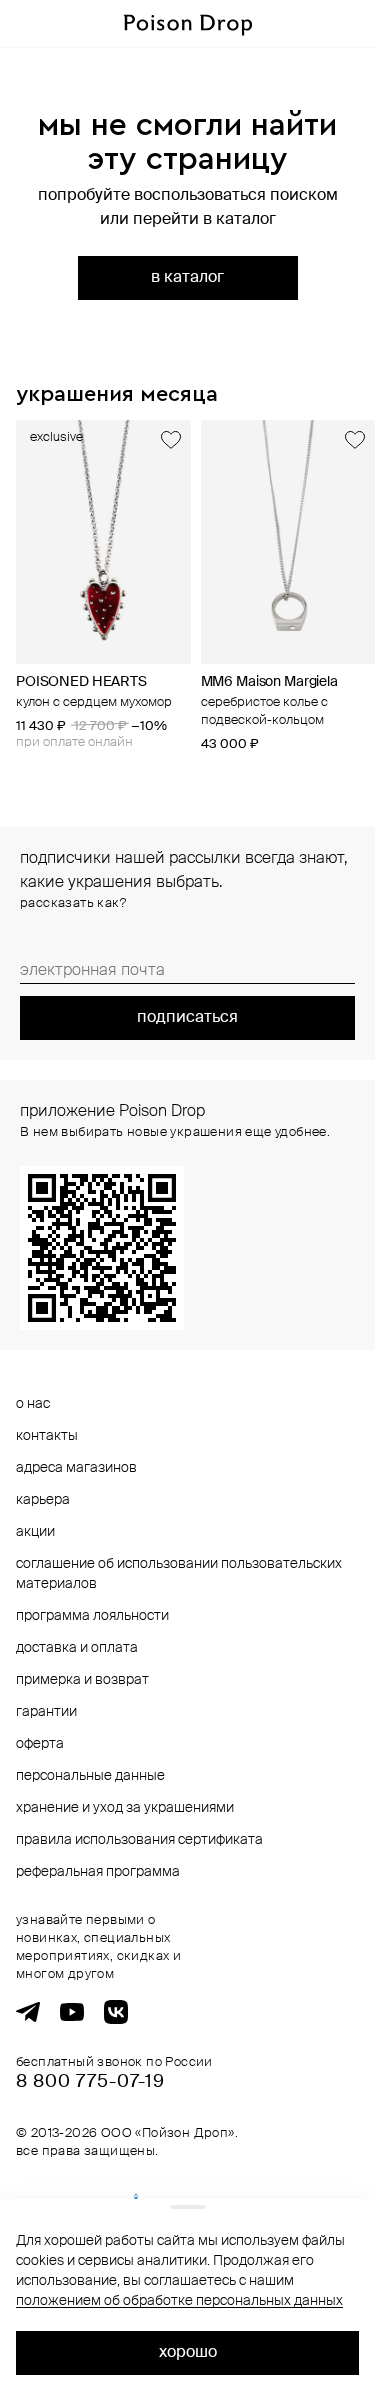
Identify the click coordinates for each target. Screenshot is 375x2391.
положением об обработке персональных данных (179, 2301)
